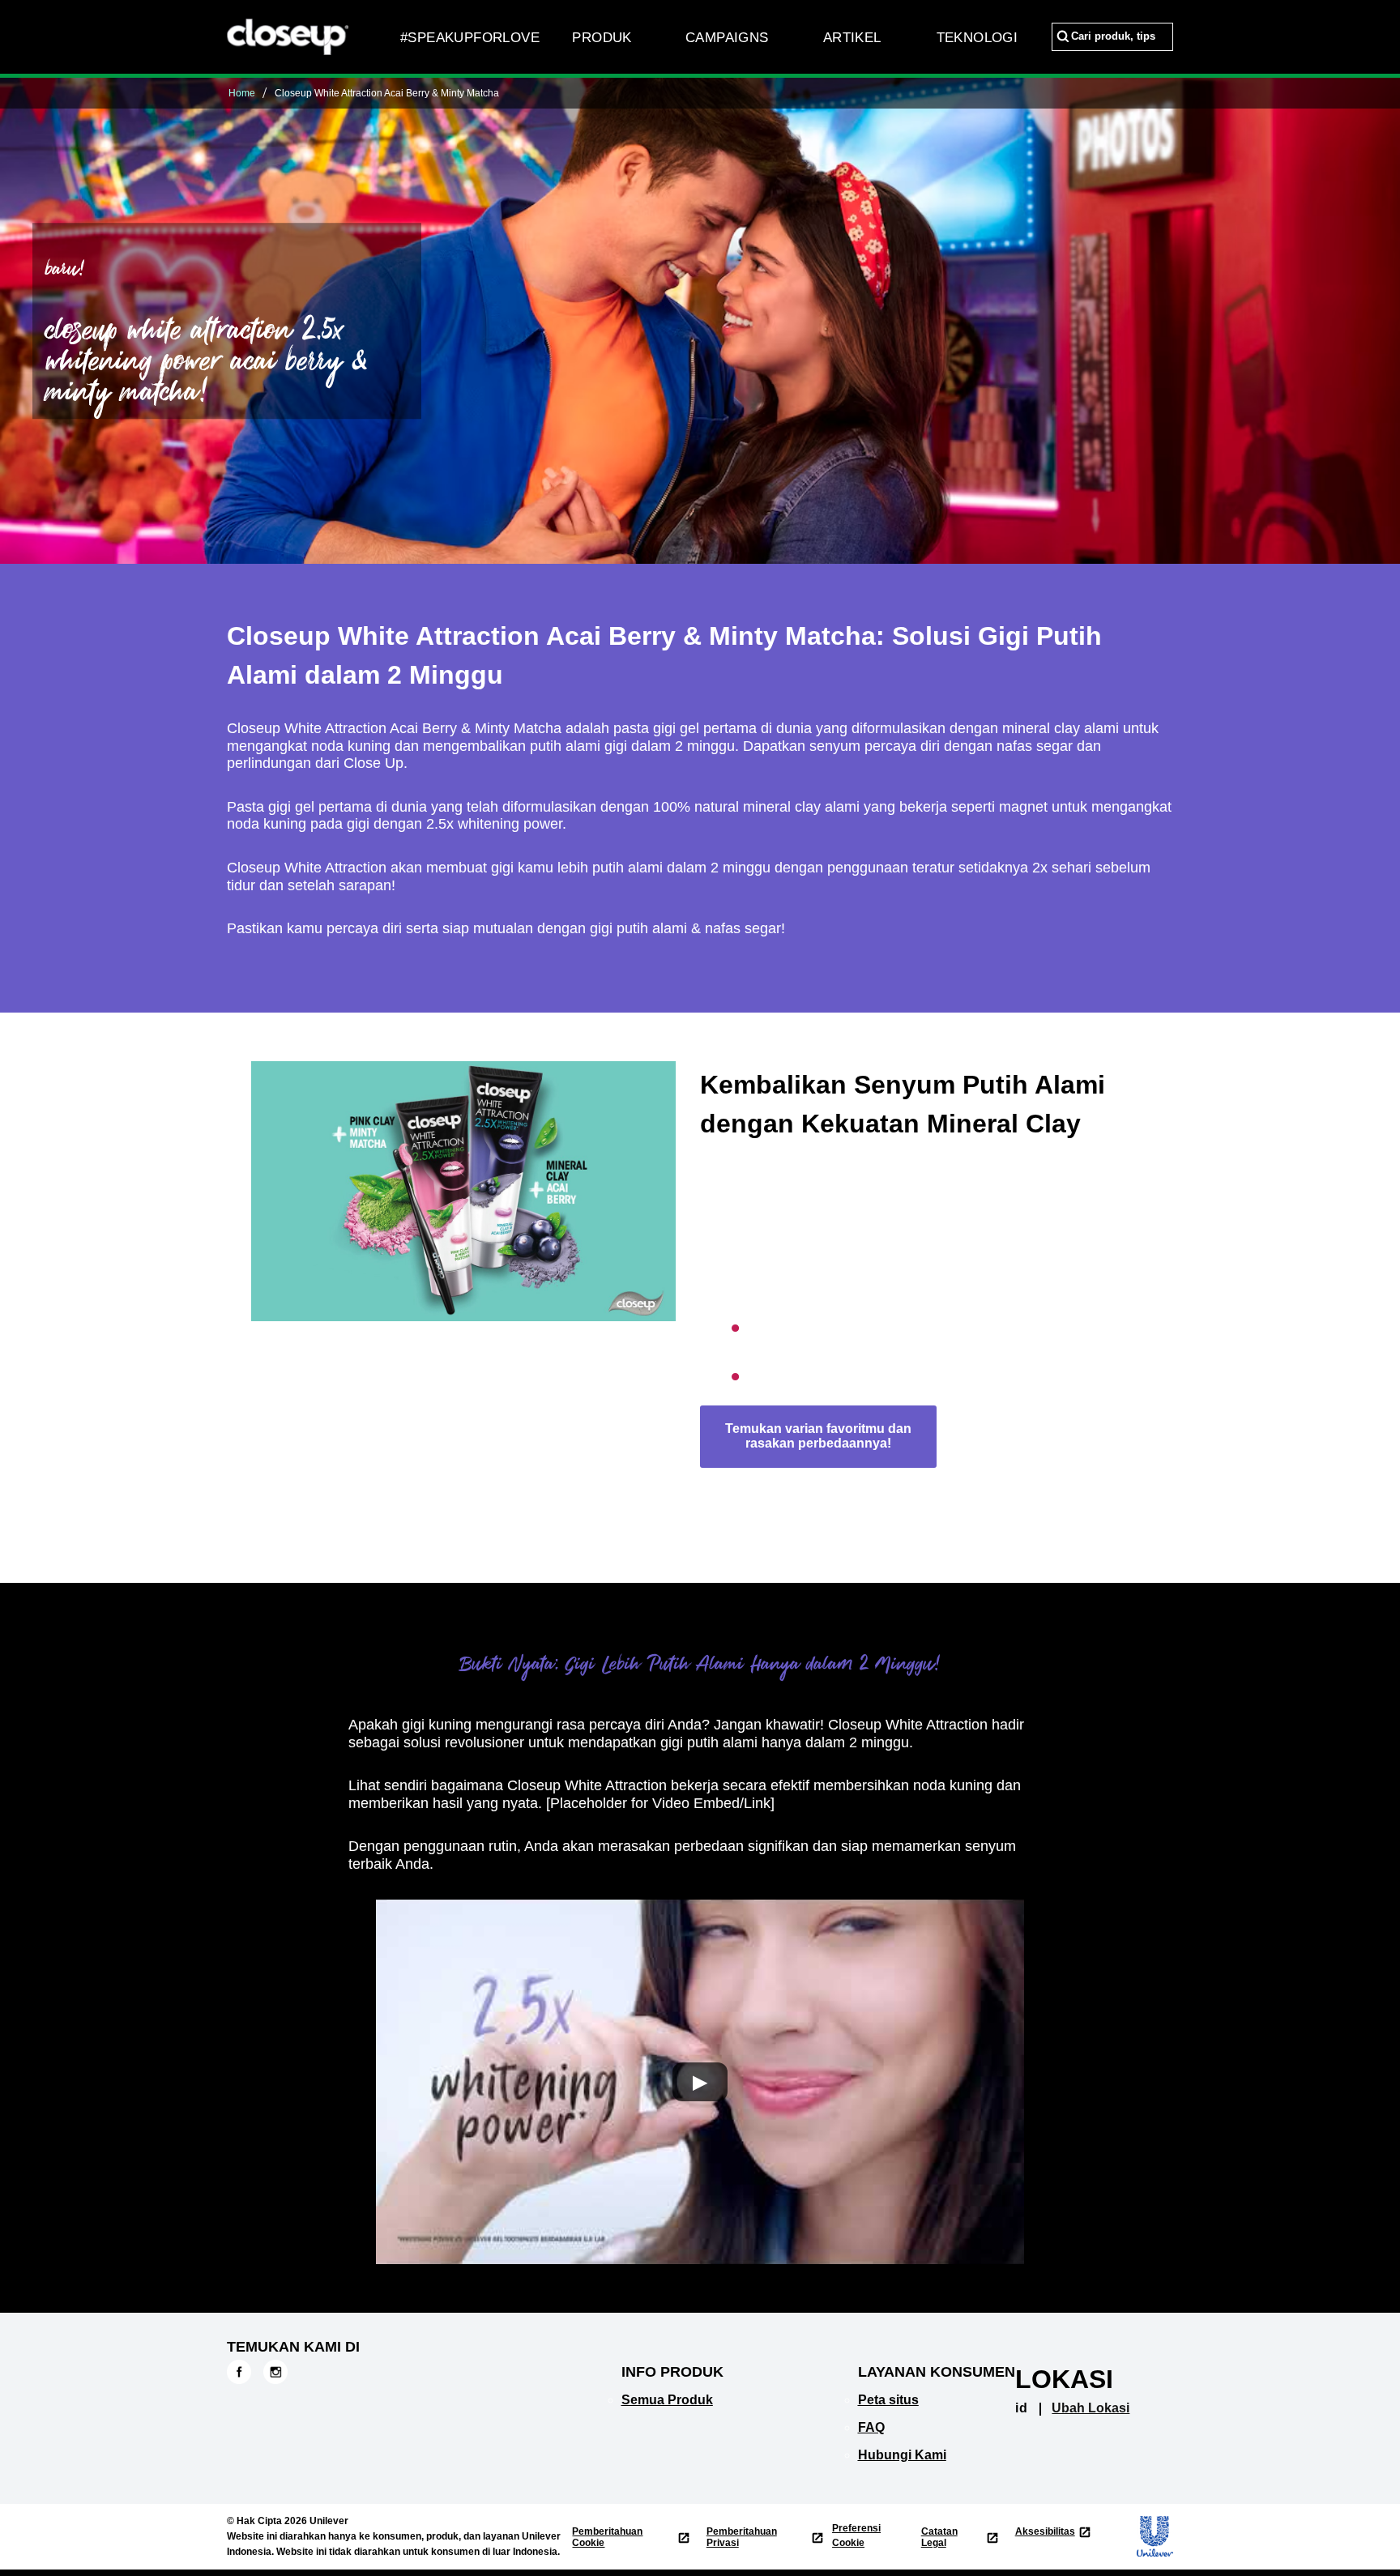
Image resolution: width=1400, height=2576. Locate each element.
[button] (700, 2082)
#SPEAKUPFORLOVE (470, 38)
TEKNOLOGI (977, 38)
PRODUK (602, 38)
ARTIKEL (852, 38)
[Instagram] (275, 2371)
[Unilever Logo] (1146, 2536)
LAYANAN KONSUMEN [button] (937, 2372)
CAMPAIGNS (727, 38)
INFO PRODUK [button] (672, 2372)
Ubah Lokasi (1091, 2408)
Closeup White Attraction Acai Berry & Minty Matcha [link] (387, 93)
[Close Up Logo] (288, 36)
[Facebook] (239, 2371)
